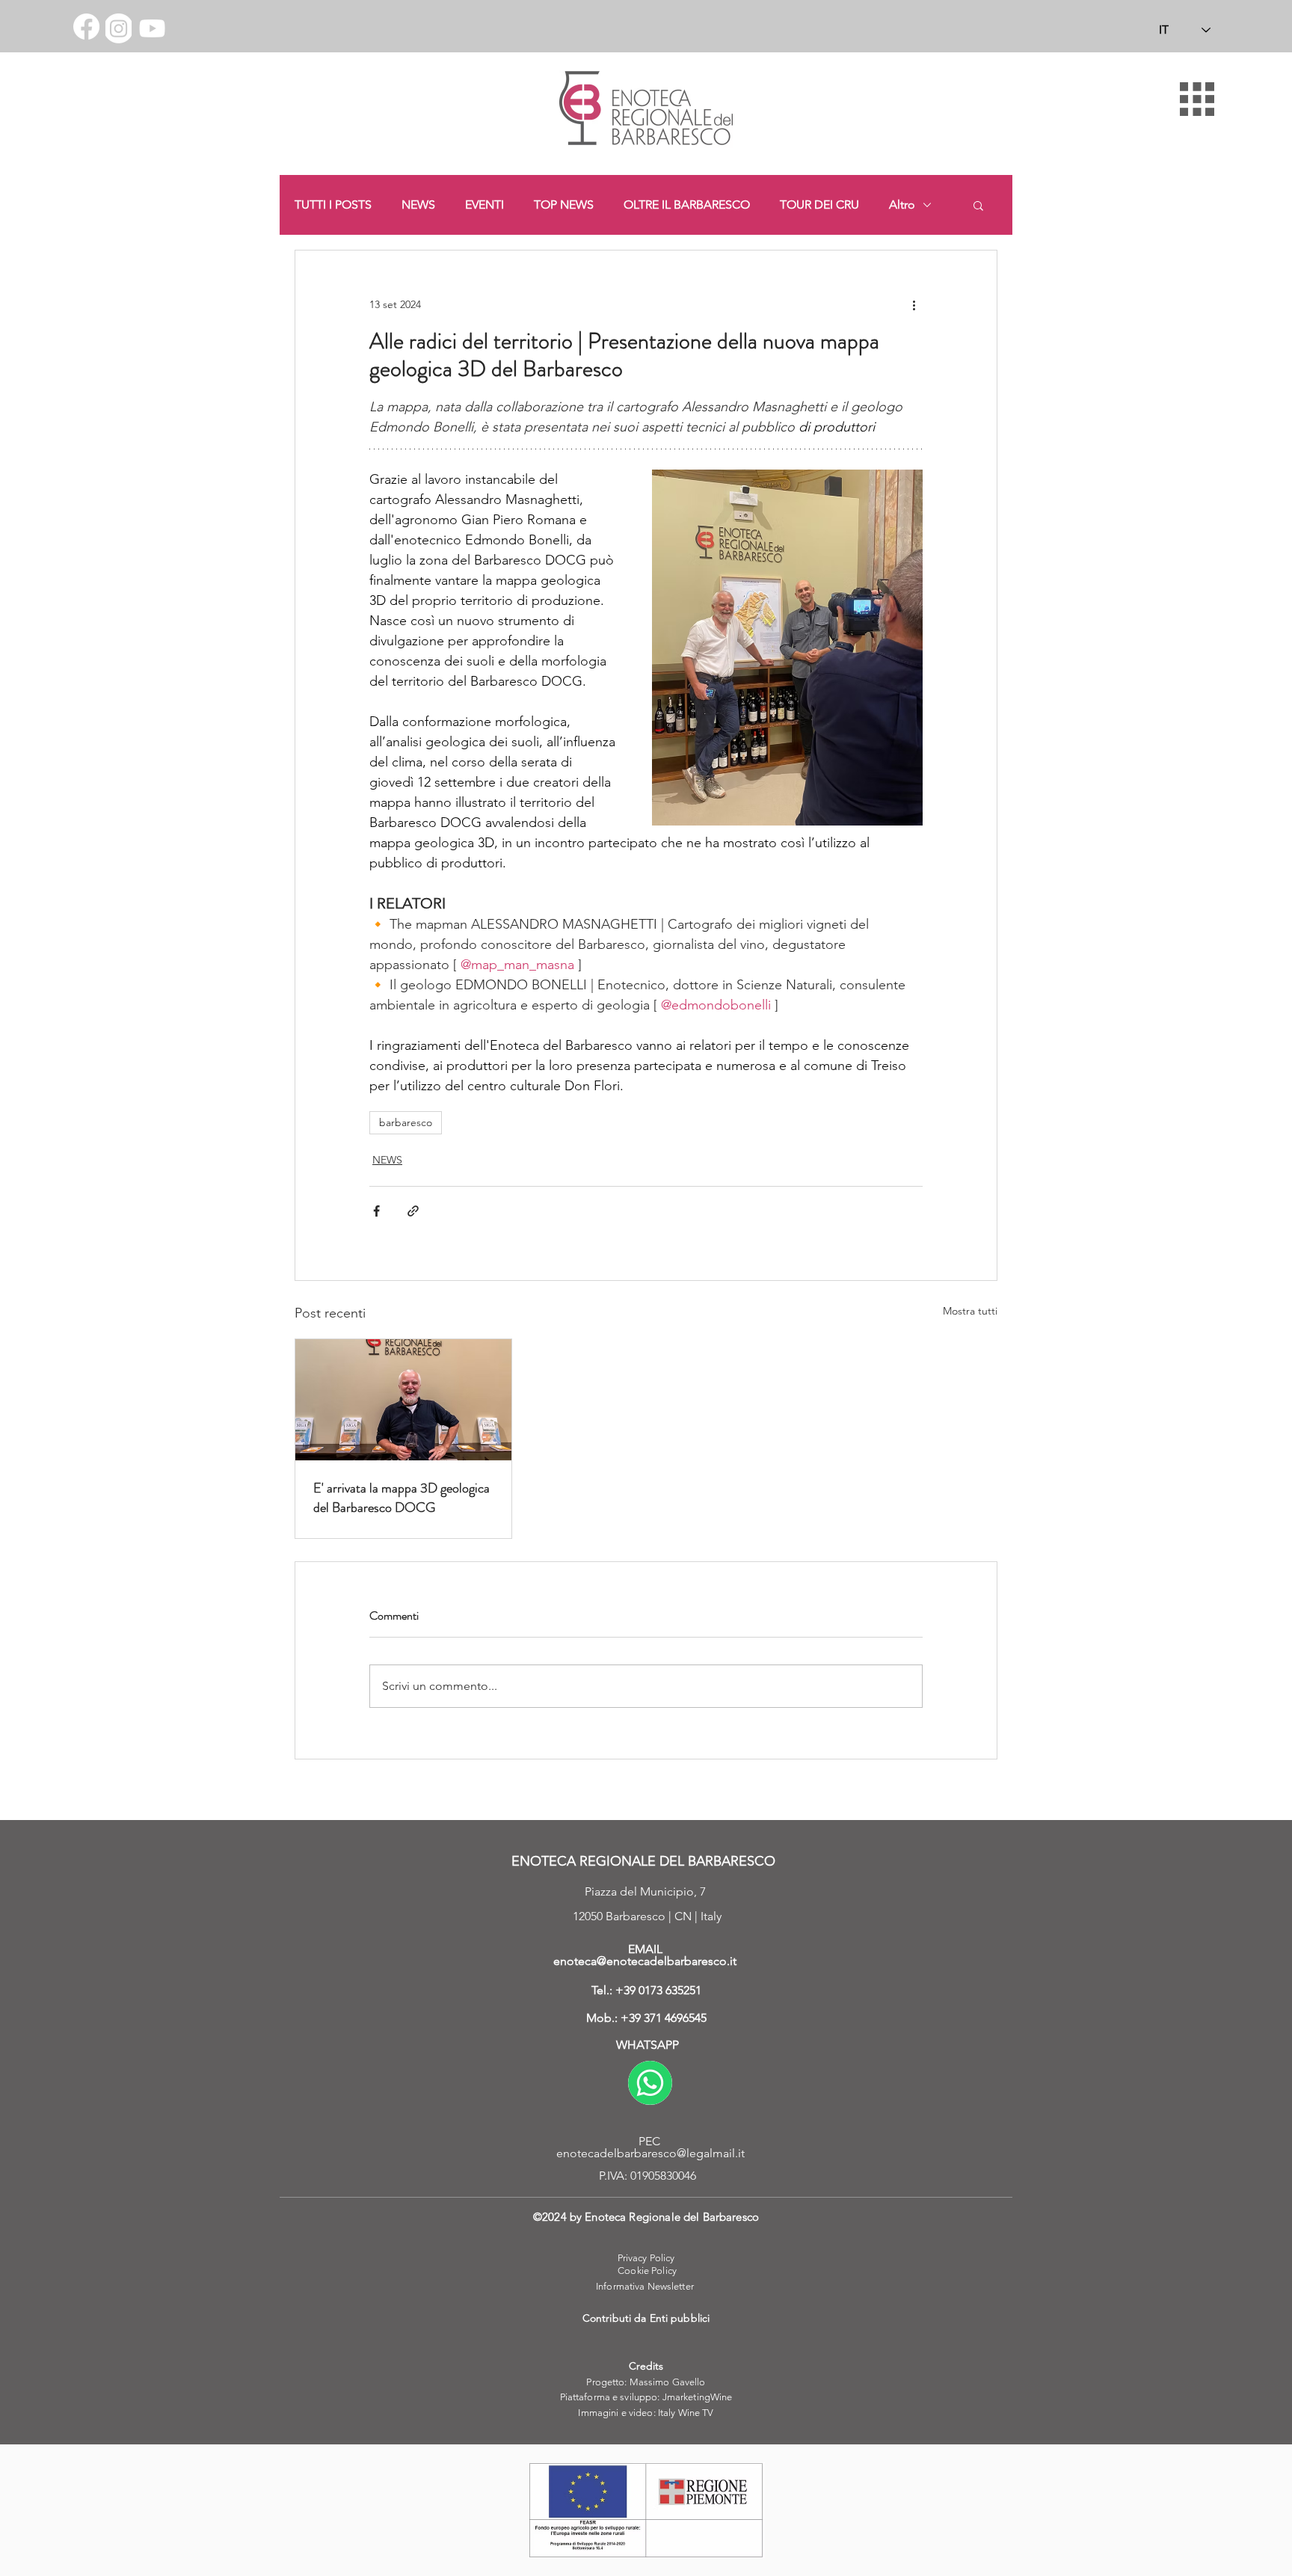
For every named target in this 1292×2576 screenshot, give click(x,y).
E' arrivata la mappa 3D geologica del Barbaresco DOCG (402, 1498)
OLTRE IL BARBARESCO (687, 205)
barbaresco (406, 1122)
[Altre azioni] (914, 304)
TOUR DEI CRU (819, 205)
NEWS (418, 205)
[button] (1197, 99)
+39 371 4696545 (664, 2018)
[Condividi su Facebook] (376, 1211)
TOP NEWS (564, 205)
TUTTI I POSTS (333, 205)
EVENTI (485, 205)
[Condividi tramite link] (413, 1211)
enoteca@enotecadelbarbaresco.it (645, 1961)
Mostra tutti (970, 1311)
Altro (902, 205)
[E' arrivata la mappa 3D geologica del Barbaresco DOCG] (403, 1400)
